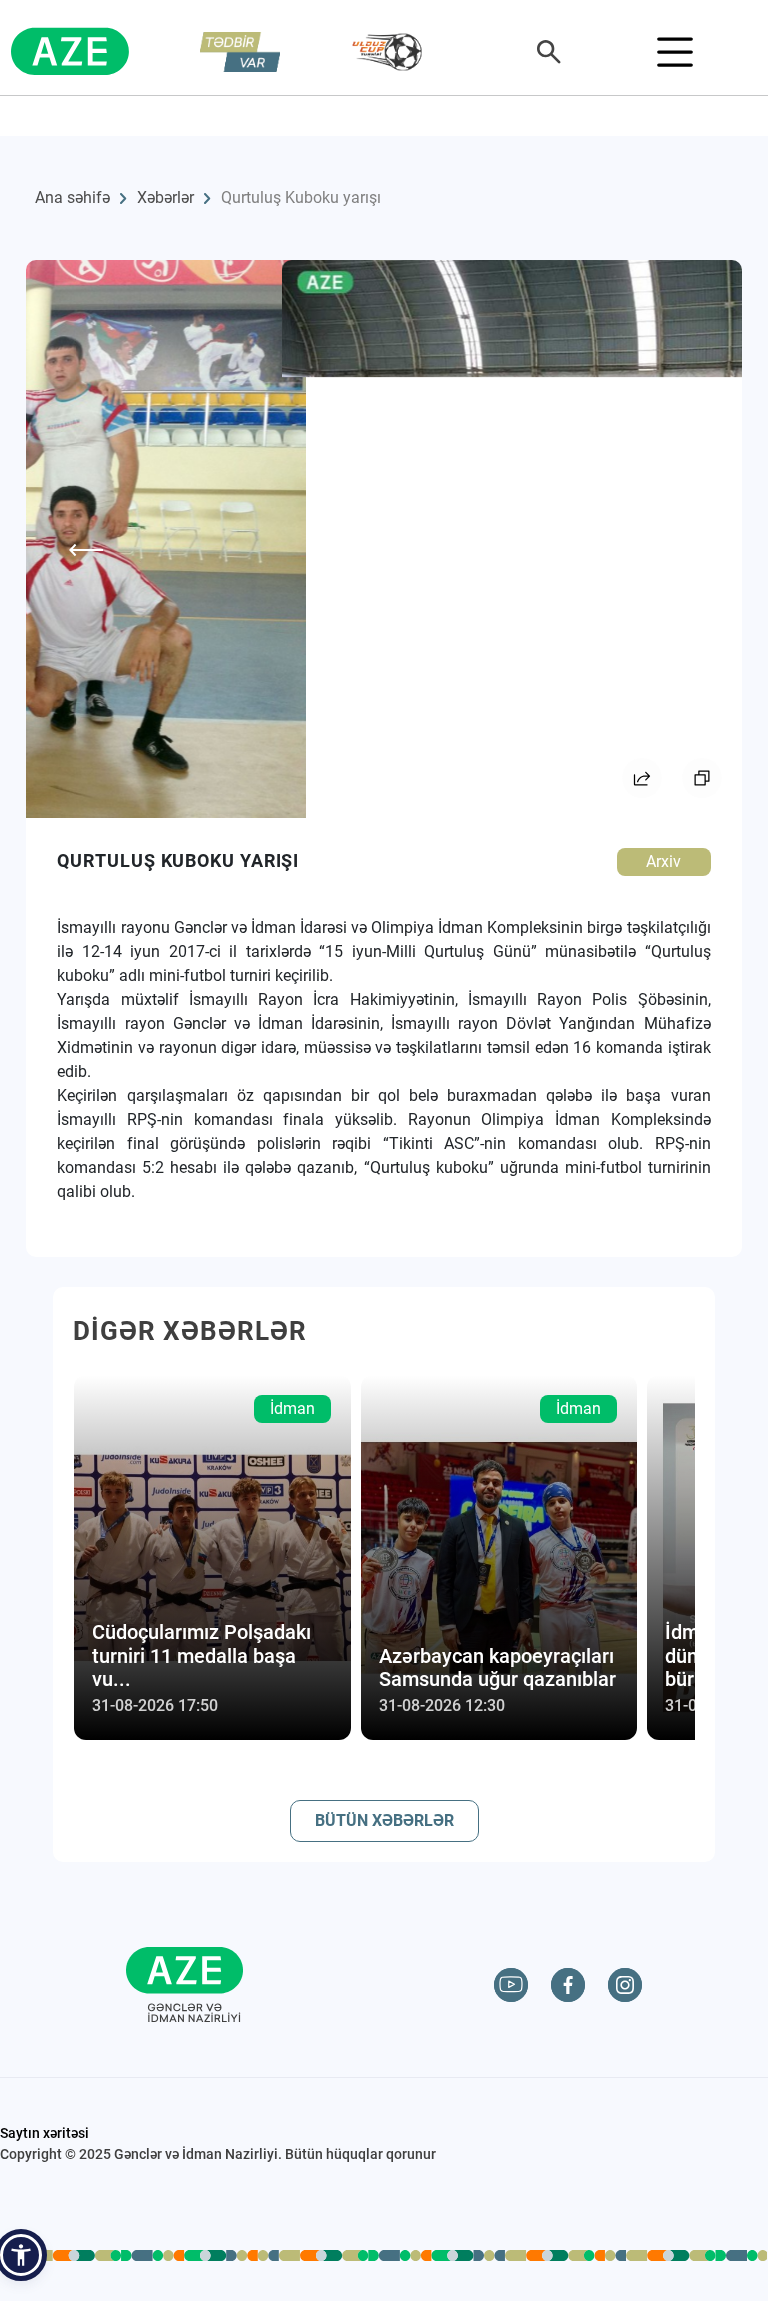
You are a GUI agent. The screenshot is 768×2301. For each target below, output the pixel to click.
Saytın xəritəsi (44, 2133)
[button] (21, 2255)
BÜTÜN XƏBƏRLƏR (384, 1820)
